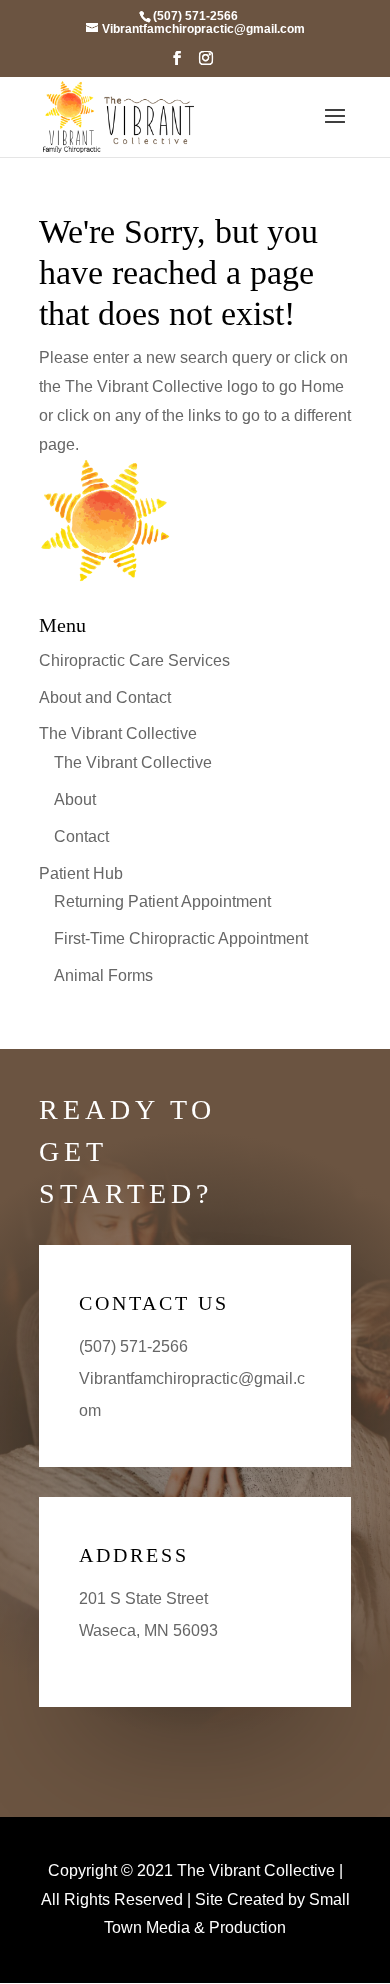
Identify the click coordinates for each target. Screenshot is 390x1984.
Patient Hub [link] (81, 873)
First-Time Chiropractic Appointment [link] (181, 938)
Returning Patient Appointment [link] (162, 901)
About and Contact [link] (105, 697)
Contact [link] (81, 836)
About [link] (75, 799)
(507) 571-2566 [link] (133, 1346)
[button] (177, 64)
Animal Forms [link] (103, 975)
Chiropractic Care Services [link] (134, 660)
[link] (195, 16)
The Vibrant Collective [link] (118, 733)
